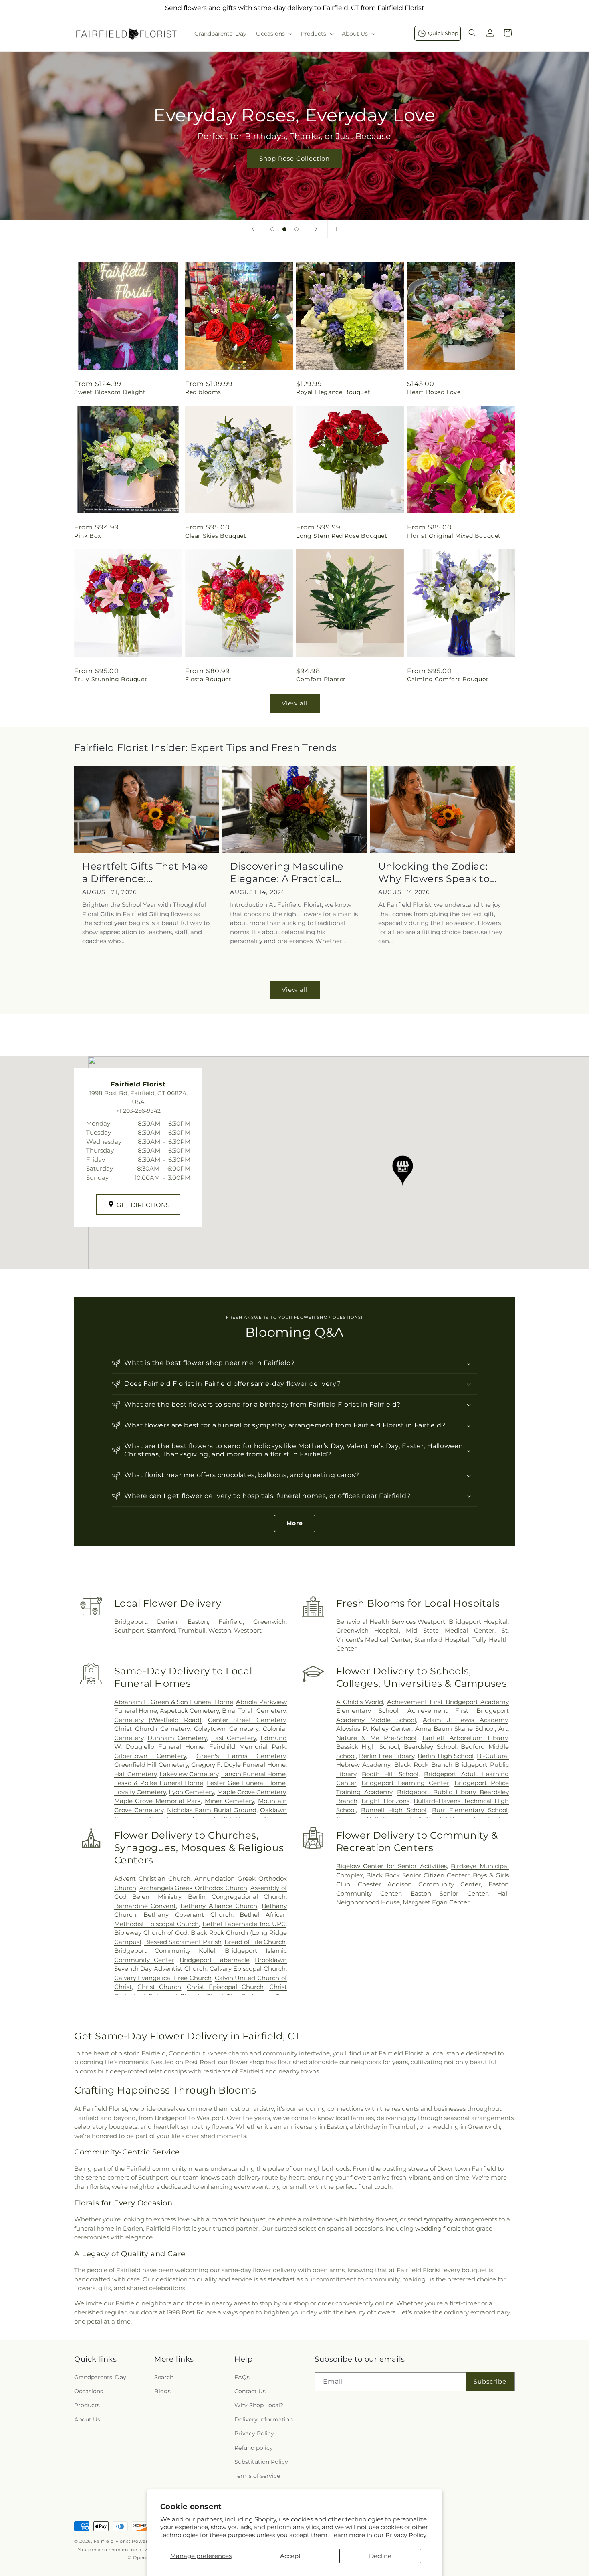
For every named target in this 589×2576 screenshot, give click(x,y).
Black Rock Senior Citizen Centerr (418, 1875)
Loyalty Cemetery (140, 1792)
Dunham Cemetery (177, 1738)
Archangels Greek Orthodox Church (194, 1888)
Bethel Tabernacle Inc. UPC (244, 1924)
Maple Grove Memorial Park (158, 1801)
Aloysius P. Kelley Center (374, 1729)
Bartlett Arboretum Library (465, 1738)
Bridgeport (130, 1622)
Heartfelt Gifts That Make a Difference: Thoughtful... (145, 873)
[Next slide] (316, 229)
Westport (248, 1630)
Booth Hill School (390, 1774)
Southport (129, 1630)
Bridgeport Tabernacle (214, 1960)
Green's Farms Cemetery (241, 1756)
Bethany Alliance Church (219, 1906)
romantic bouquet (238, 2219)
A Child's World (360, 1702)
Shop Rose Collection (294, 158)
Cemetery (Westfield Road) (158, 1720)
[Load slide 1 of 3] (272, 229)
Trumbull (192, 1630)
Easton (198, 1622)
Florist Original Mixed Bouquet (454, 536)
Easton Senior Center (449, 1893)
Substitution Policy (261, 2462)
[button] (273, 34)
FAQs (242, 2377)
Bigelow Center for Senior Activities (391, 1866)
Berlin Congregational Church (237, 1897)
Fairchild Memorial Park (247, 1747)
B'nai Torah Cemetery (254, 1711)
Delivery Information (264, 2419)
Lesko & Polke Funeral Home (159, 1783)
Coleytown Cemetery (226, 1729)
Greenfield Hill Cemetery (151, 1765)
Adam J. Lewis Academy (465, 1720)
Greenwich (269, 1622)
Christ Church (159, 1987)
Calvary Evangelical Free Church (163, 1978)
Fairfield (231, 1622)
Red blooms (203, 392)
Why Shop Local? (259, 2405)
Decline (380, 2556)
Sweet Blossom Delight (110, 392)
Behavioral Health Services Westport (391, 1622)
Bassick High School (368, 1747)
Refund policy (254, 2448)
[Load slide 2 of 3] (284, 229)
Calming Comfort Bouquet (448, 679)
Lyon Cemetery (191, 1792)
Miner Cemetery (229, 1801)
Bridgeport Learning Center (405, 1783)
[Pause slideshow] (336, 229)
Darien (167, 1622)
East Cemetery (234, 1738)
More (295, 1523)
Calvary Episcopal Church (248, 1969)
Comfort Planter (321, 679)
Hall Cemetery (135, 1774)
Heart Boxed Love (434, 392)
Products (87, 2405)
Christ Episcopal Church (225, 1987)
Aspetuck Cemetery (189, 1711)
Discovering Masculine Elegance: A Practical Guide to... (287, 873)
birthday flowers (373, 2219)
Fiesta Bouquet (208, 679)
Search (164, 2377)
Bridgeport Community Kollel (165, 1951)
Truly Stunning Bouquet (111, 679)
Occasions (89, 2391)
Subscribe (490, 2381)
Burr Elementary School (470, 1810)
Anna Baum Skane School (455, 1729)
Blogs (162, 2391)
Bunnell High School (394, 1810)
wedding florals (438, 2228)
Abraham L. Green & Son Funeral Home (174, 1702)
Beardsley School (430, 1747)
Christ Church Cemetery (152, 1729)
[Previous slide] (253, 229)
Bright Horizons (385, 1801)
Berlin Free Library (387, 1756)
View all (295, 703)
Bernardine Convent (145, 1906)
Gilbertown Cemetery (150, 1756)
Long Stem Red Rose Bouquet (342, 536)
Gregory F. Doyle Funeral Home (239, 1765)
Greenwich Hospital (368, 1630)
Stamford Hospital (442, 1640)
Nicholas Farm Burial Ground (212, 1810)
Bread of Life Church (255, 1942)
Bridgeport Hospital (478, 1622)
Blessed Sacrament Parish (183, 1942)
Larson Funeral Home (253, 1774)
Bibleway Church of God (151, 1933)
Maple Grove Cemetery (251, 1792)
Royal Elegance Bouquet (333, 392)
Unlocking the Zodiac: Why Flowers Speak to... (438, 872)
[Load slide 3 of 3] (297, 229)
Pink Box (88, 536)
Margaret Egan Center (436, 1902)
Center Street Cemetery (247, 1720)
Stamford (161, 1630)
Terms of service (257, 2476)
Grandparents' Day (100, 2377)
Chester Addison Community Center (419, 1884)
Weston (220, 1630)
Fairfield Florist (112, 2541)
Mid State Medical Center (450, 1630)
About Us (87, 2419)
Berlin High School (445, 1756)
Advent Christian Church (152, 1879)
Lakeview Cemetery (189, 1774)
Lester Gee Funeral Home (246, 1783)
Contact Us (250, 2391)
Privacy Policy (406, 2535)
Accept (290, 2556)
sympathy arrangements (460, 2219)
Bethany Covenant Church (188, 1915)
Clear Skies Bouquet (216, 536)
